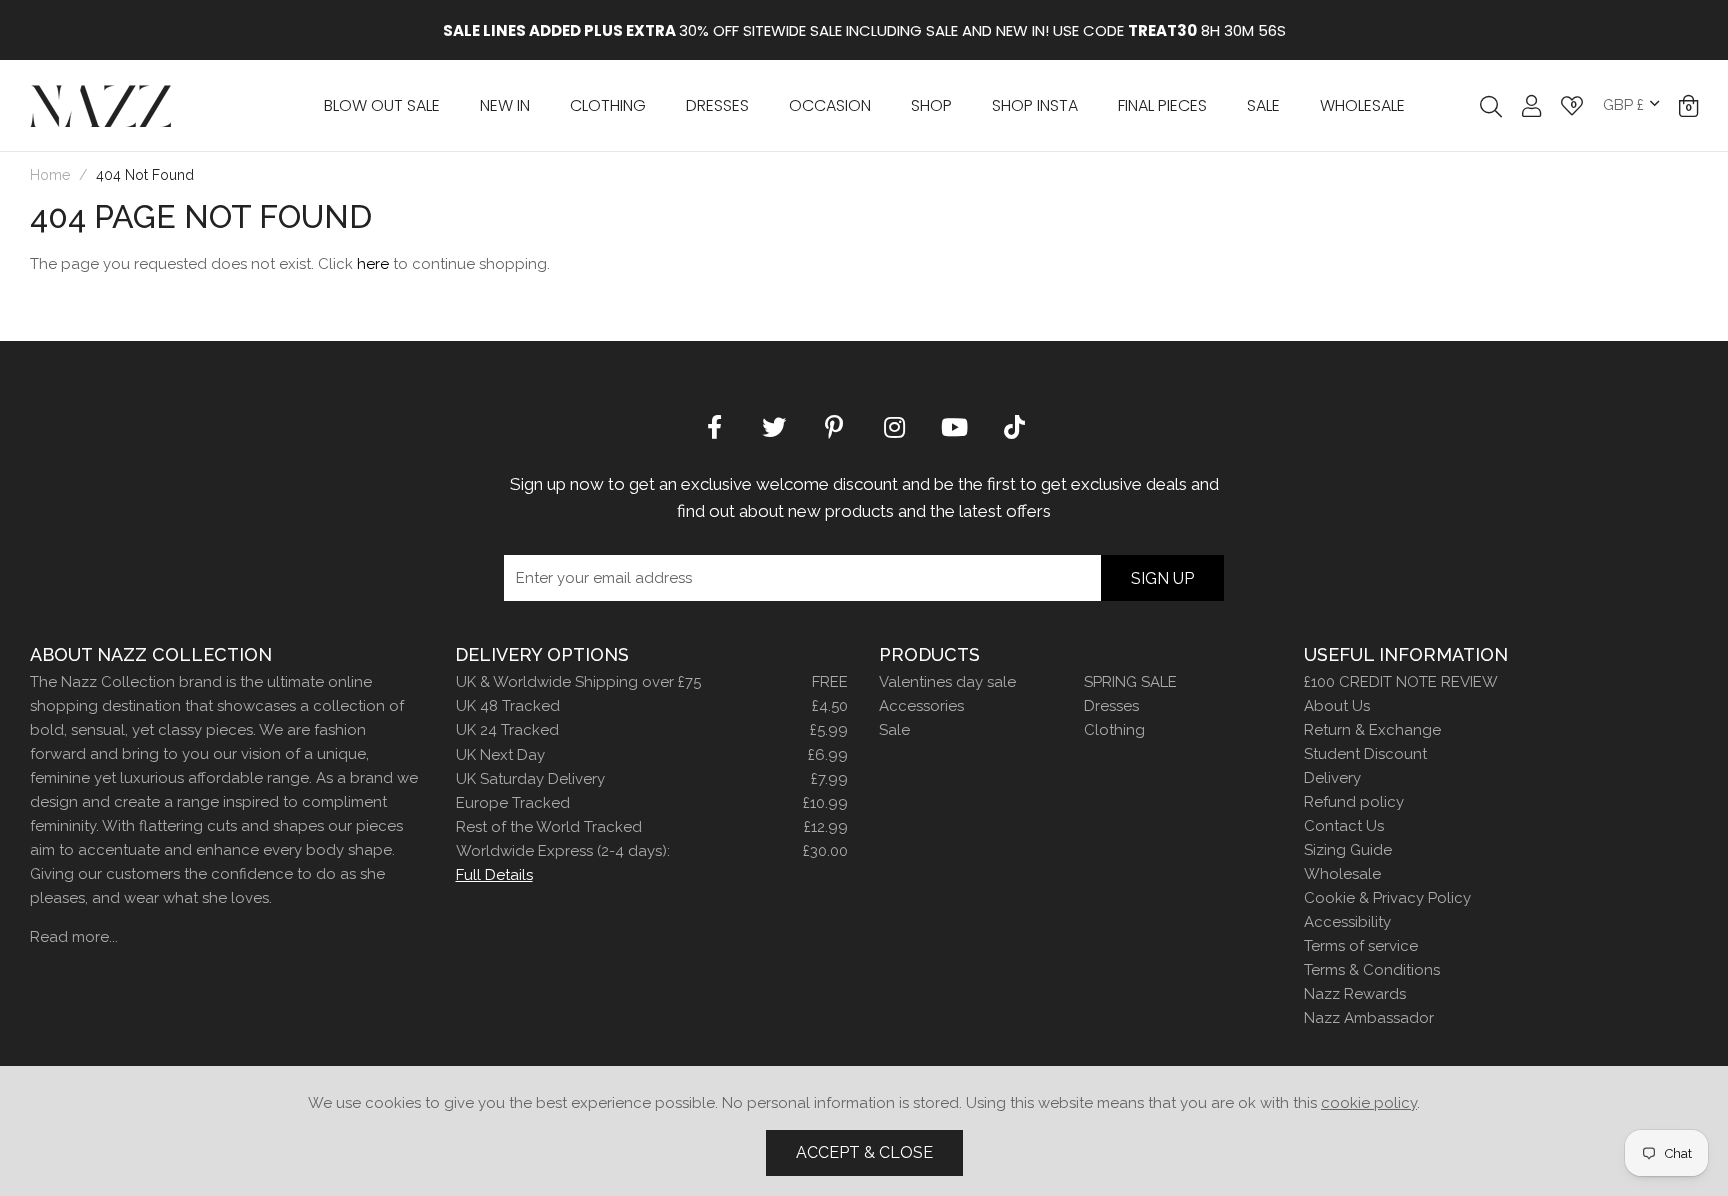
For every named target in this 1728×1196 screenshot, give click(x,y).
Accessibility (1347, 922)
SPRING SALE (1130, 682)
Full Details (494, 875)
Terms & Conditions (1372, 970)
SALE (1263, 105)
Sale (894, 730)
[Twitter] (774, 426)
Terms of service (1361, 946)
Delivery (1332, 778)
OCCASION (830, 105)
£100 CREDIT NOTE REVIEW (1401, 682)
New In (505, 105)
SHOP (931, 105)
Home (50, 175)
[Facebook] (714, 426)
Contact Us (1344, 826)
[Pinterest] (834, 426)
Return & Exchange (1372, 730)
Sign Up (1162, 578)
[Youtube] (954, 426)
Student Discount (1365, 754)
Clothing (608, 105)
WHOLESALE (1362, 105)
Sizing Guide (1348, 850)
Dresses (717, 105)
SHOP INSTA (1035, 105)
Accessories (921, 706)
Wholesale (1342, 874)
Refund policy (1354, 802)
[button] (1688, 106)
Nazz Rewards (1355, 994)
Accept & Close (864, 1152)
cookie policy (1369, 1103)
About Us (1337, 706)
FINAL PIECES (1162, 105)
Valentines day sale (947, 682)
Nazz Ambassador (1369, 1018)
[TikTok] (1014, 426)
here (373, 264)
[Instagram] (894, 426)
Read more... (74, 937)
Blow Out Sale (382, 105)
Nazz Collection (100, 105)
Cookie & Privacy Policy (1387, 898)
